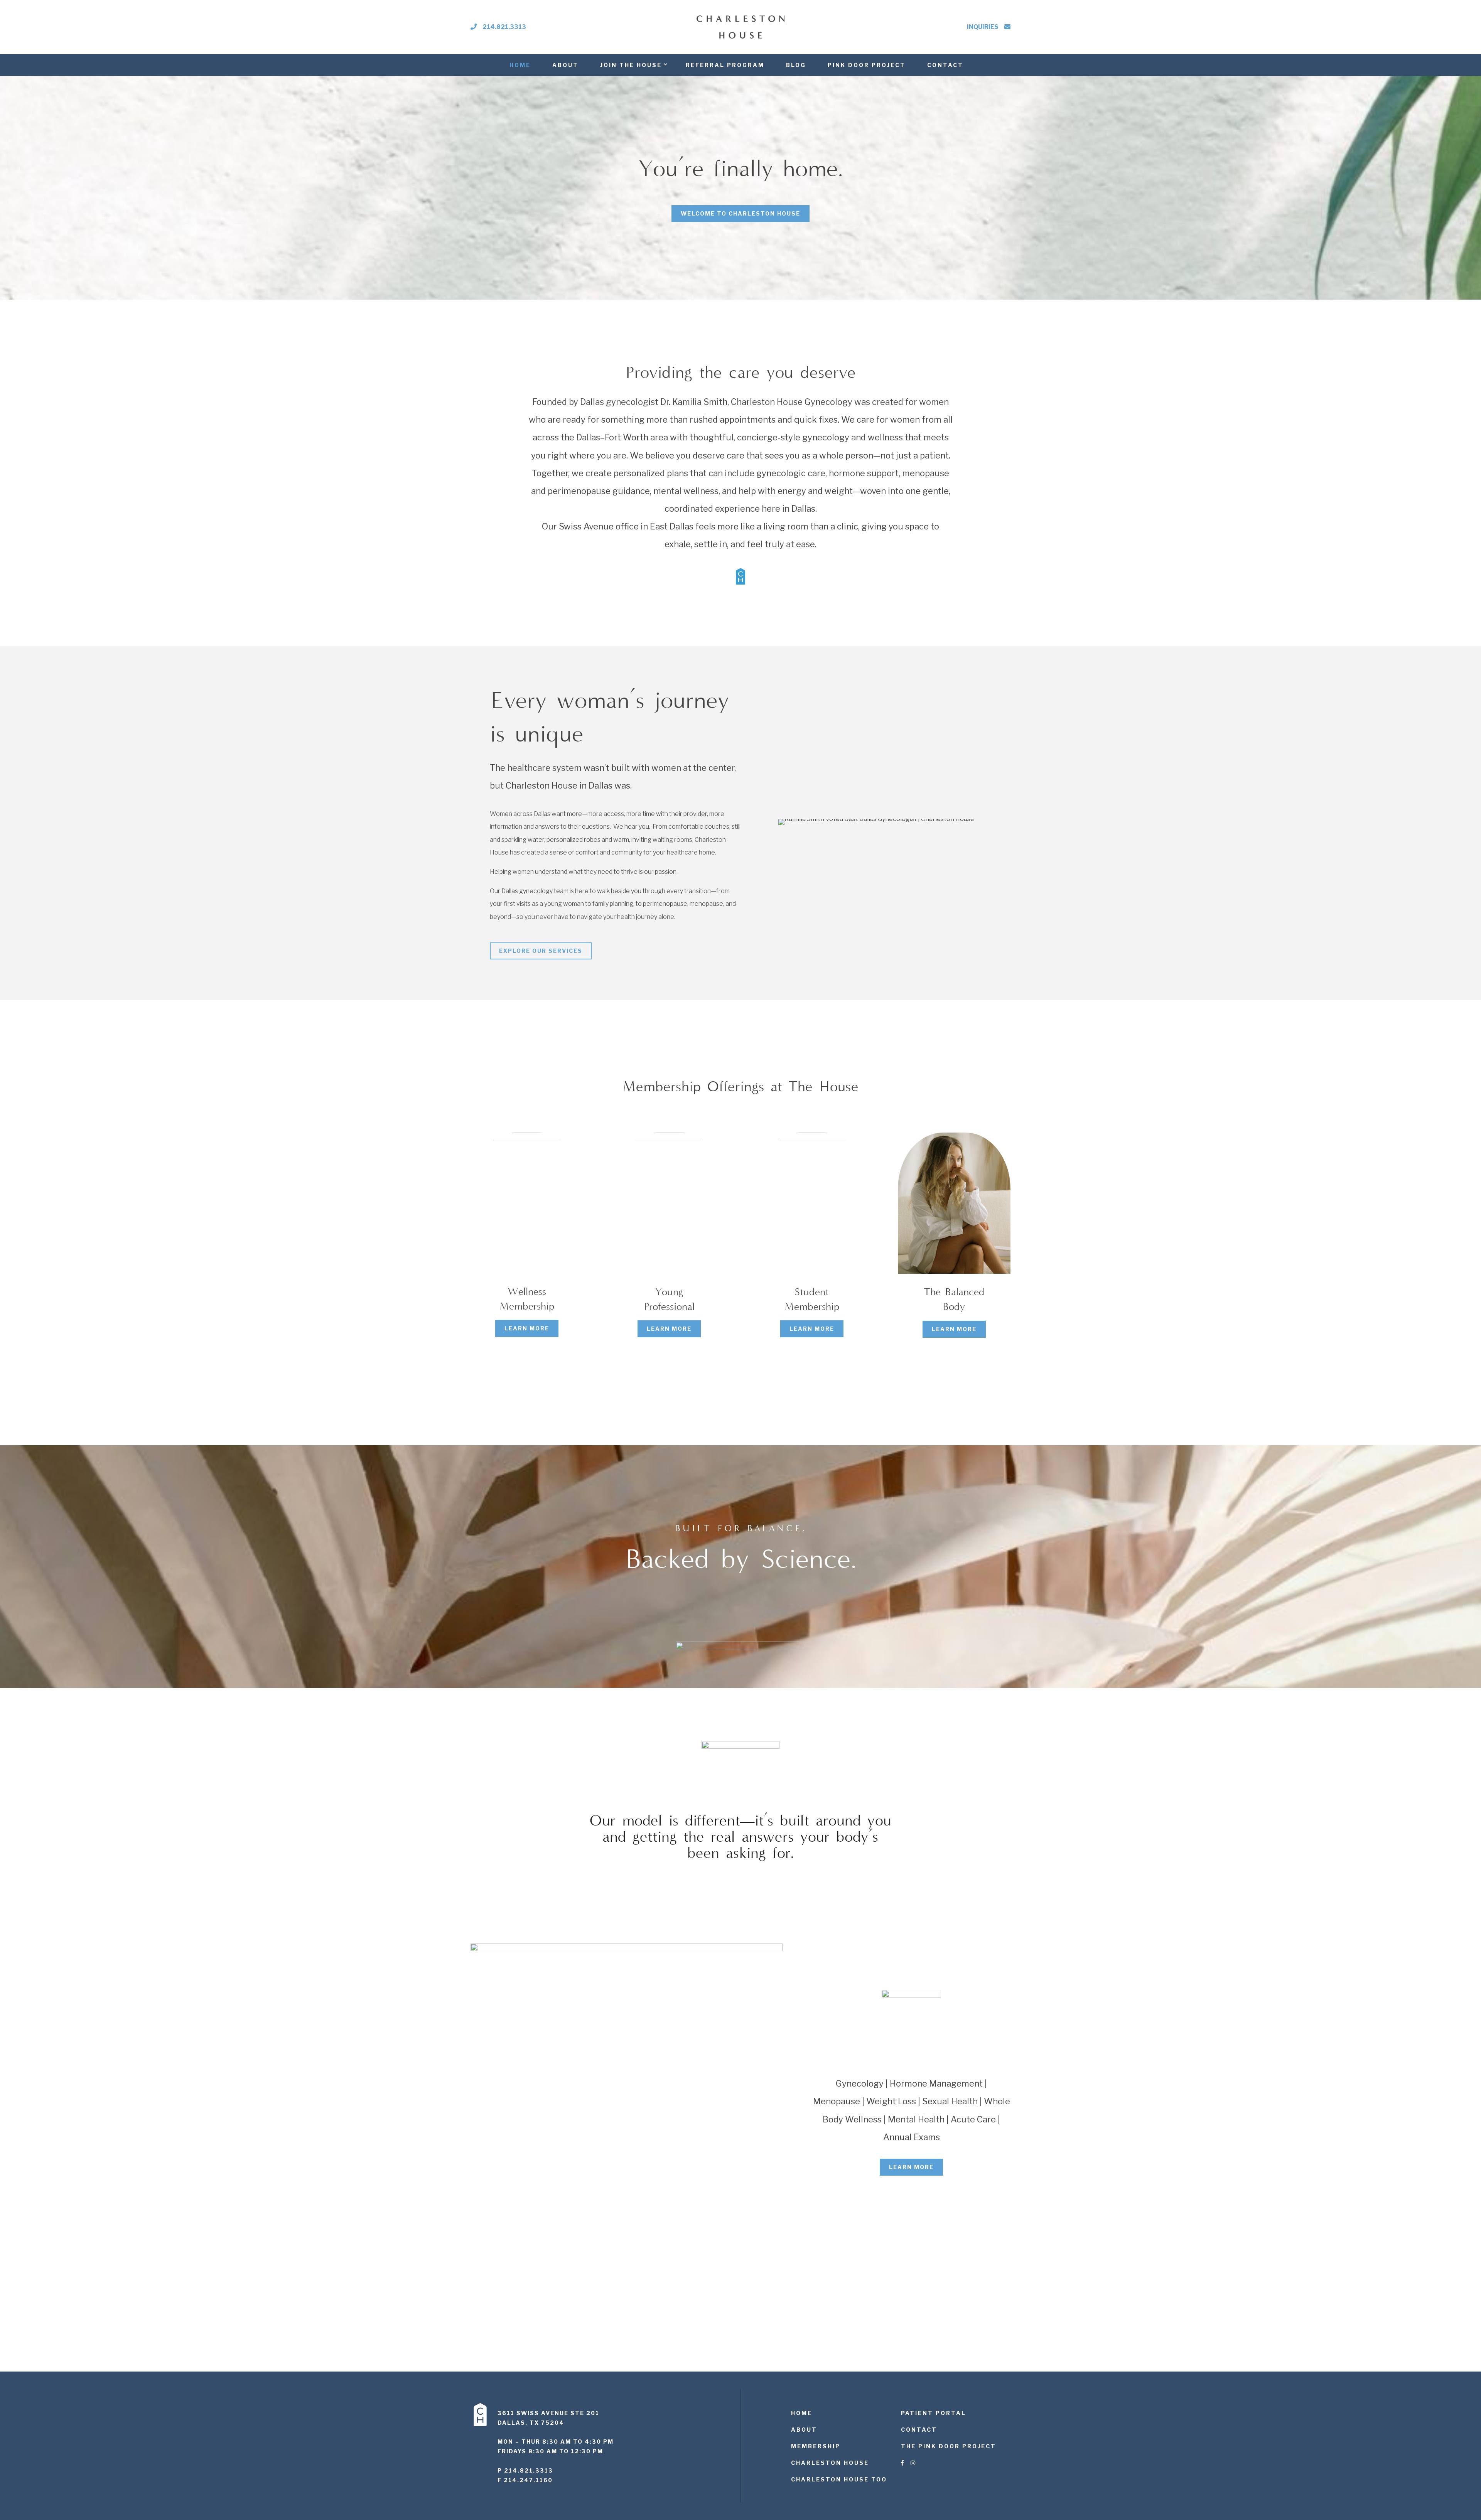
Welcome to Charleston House (740, 213)
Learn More (527, 1328)
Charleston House (830, 2463)
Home (520, 65)
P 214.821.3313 (525, 2470)
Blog (796, 65)
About (565, 65)
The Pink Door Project (949, 2446)
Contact (945, 65)
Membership (816, 2446)
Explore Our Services (541, 951)
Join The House (631, 65)
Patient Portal (934, 2413)
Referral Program (725, 65)
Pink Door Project (867, 65)
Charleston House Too (839, 2479)
